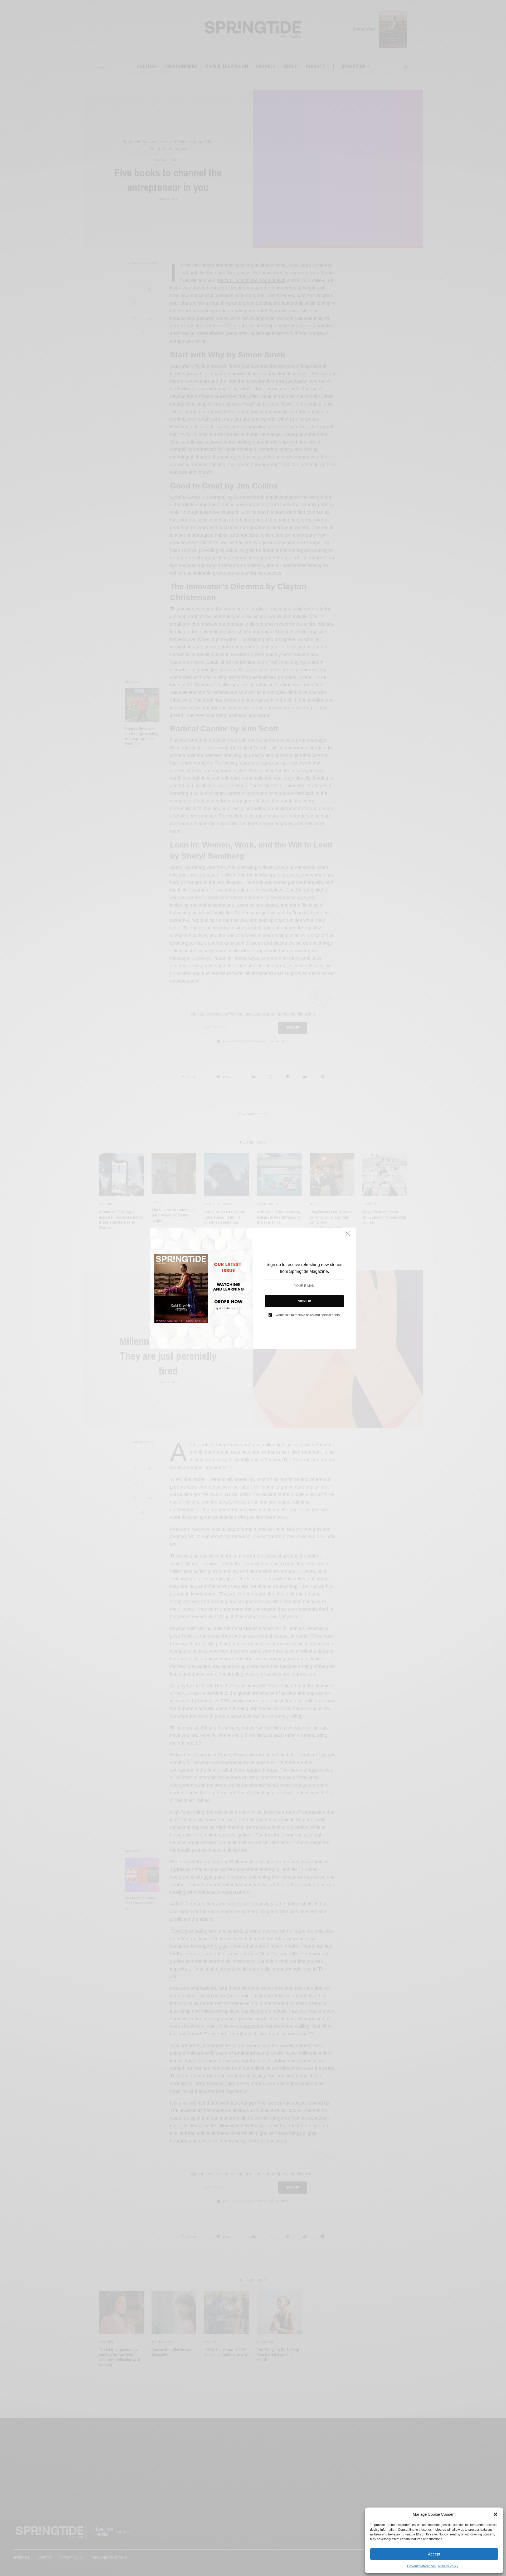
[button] (495, 2514)
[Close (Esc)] (348, 1236)
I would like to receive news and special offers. (307, 1315)
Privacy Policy (448, 2566)
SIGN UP (305, 1301)
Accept (434, 2554)
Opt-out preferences (421, 2566)
